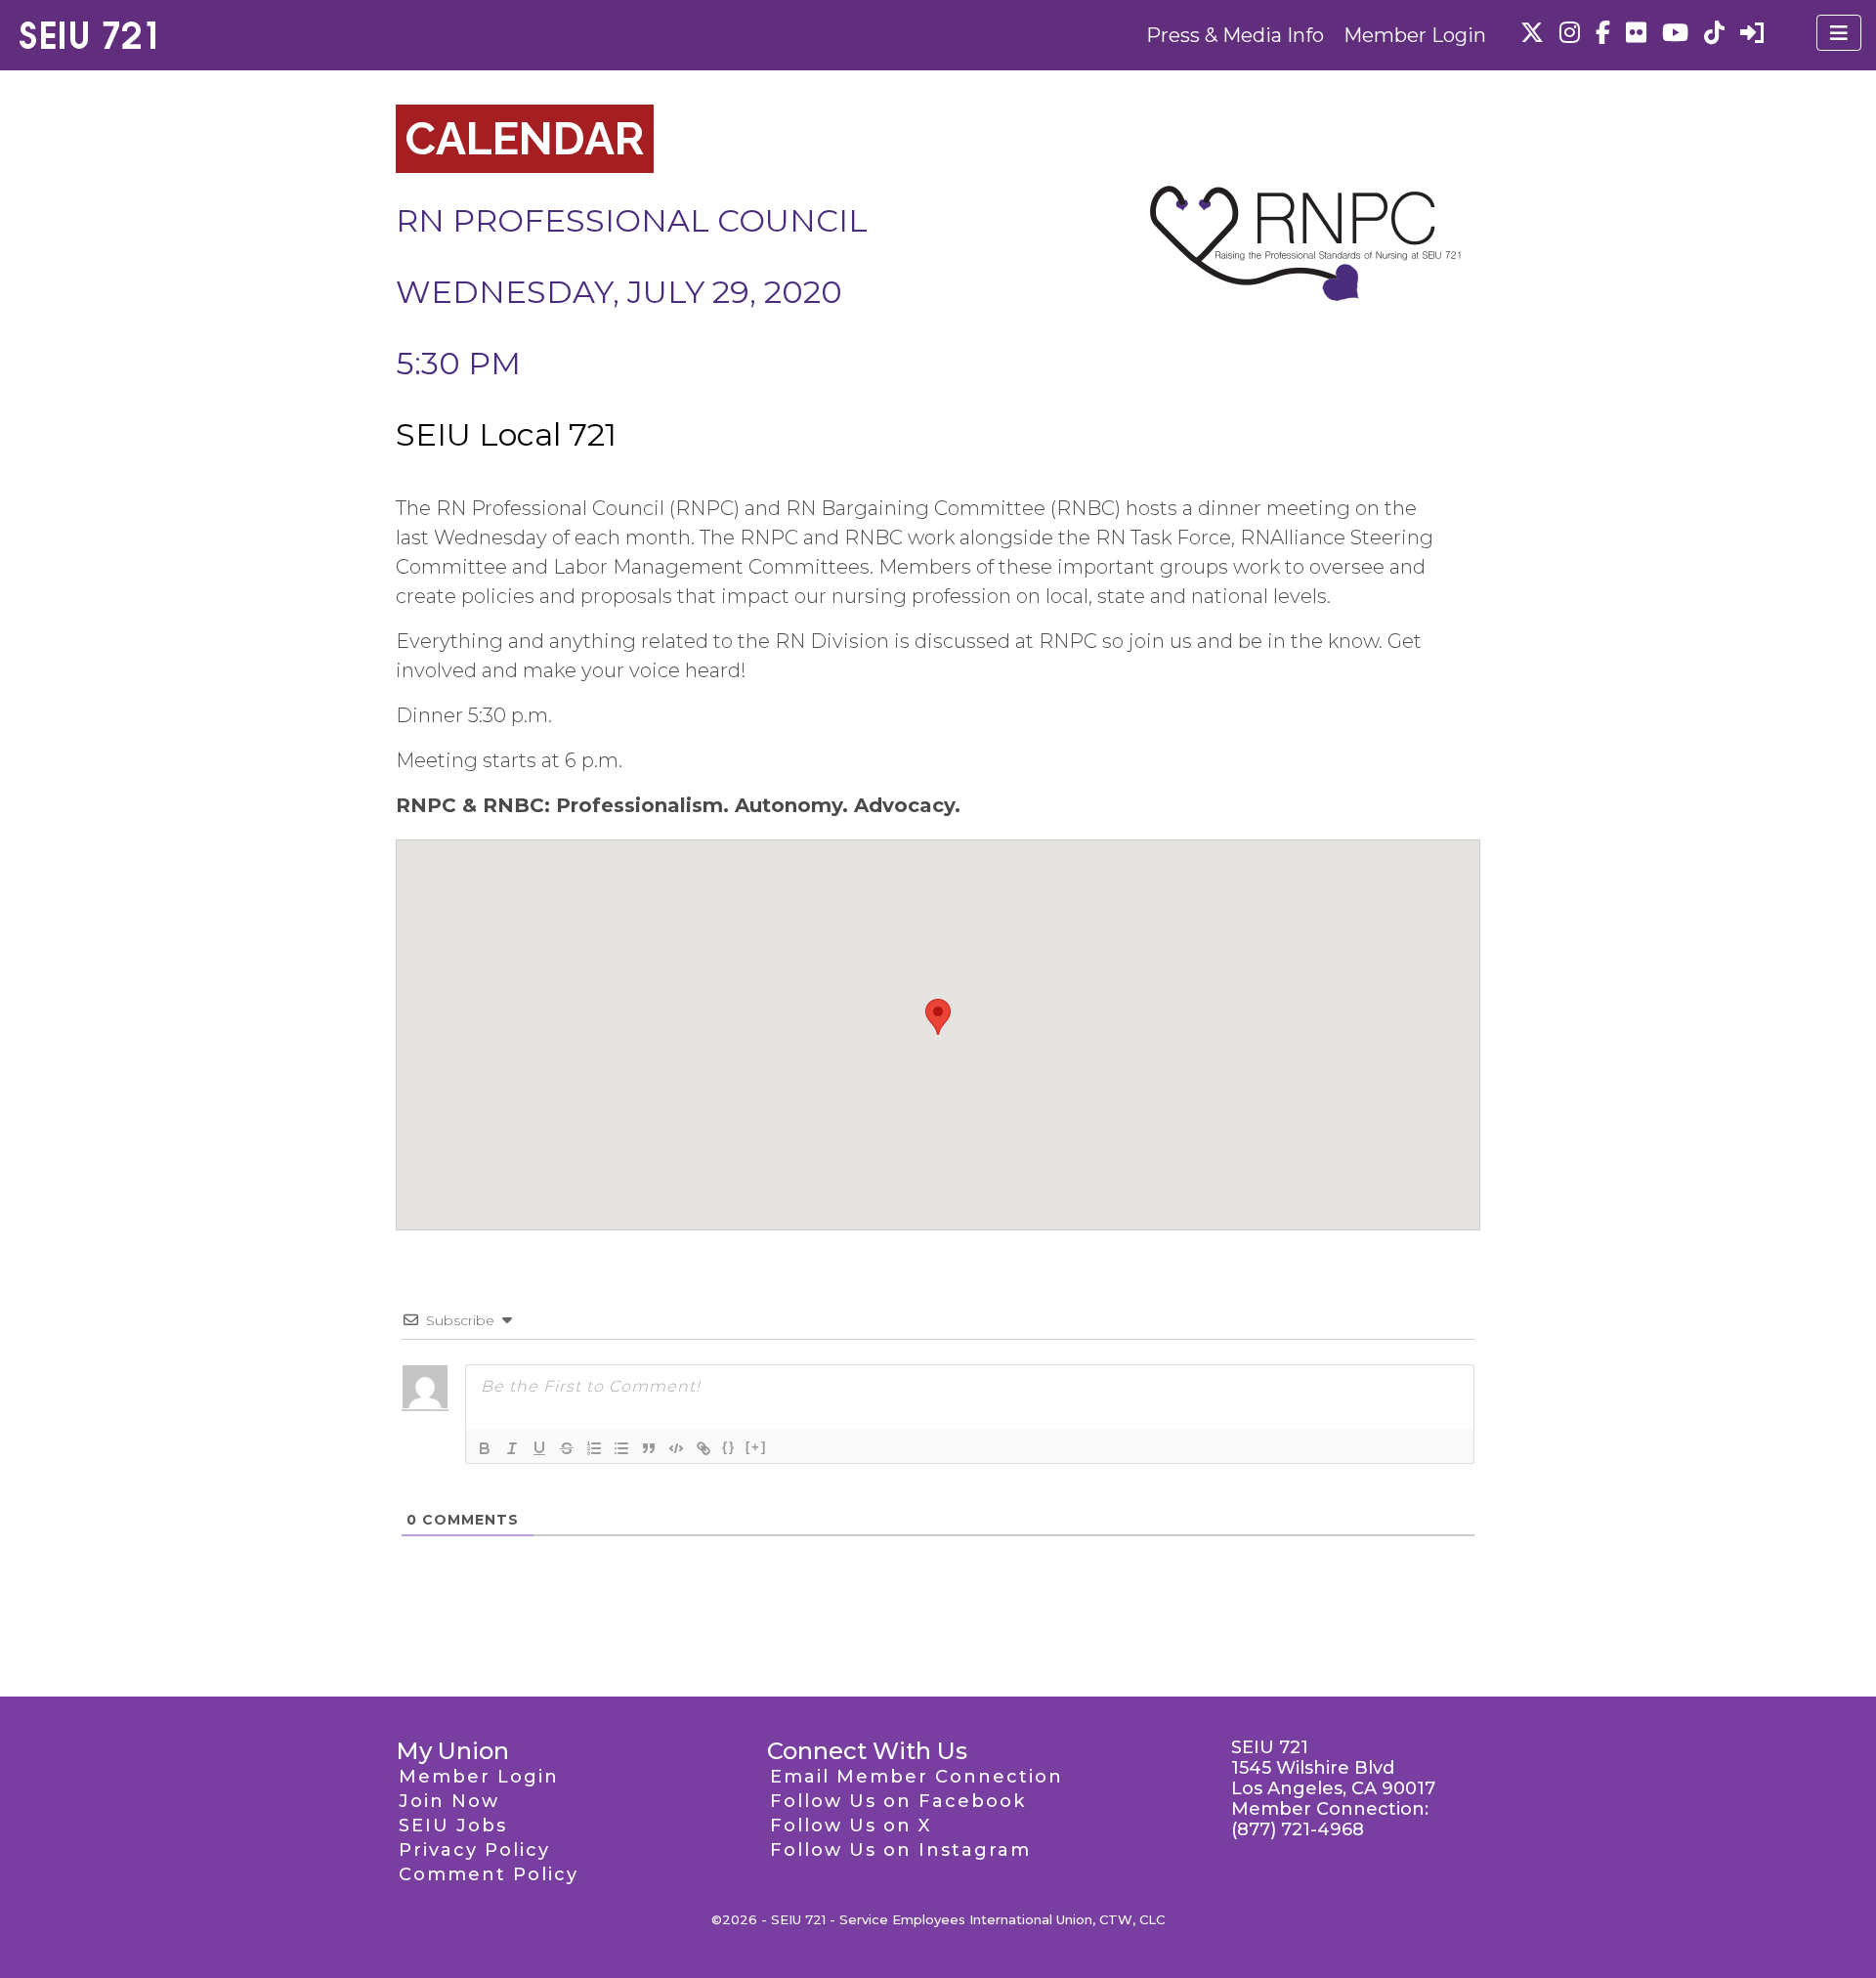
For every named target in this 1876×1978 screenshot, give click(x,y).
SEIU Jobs (453, 1826)
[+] (756, 1447)
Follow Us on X (851, 1826)
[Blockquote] (649, 1448)
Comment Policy (489, 1874)
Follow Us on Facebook (898, 1801)
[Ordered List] (594, 1448)
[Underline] (539, 1448)
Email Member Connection (917, 1777)
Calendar (525, 139)
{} (729, 1447)
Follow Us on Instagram (900, 1850)
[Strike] (567, 1448)
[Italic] (512, 1448)
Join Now (449, 1801)
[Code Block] (676, 1448)
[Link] (703, 1448)
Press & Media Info (1235, 35)
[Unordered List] (621, 1448)
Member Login (1415, 35)
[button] (938, 1017)
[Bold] (485, 1448)
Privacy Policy (474, 1850)
